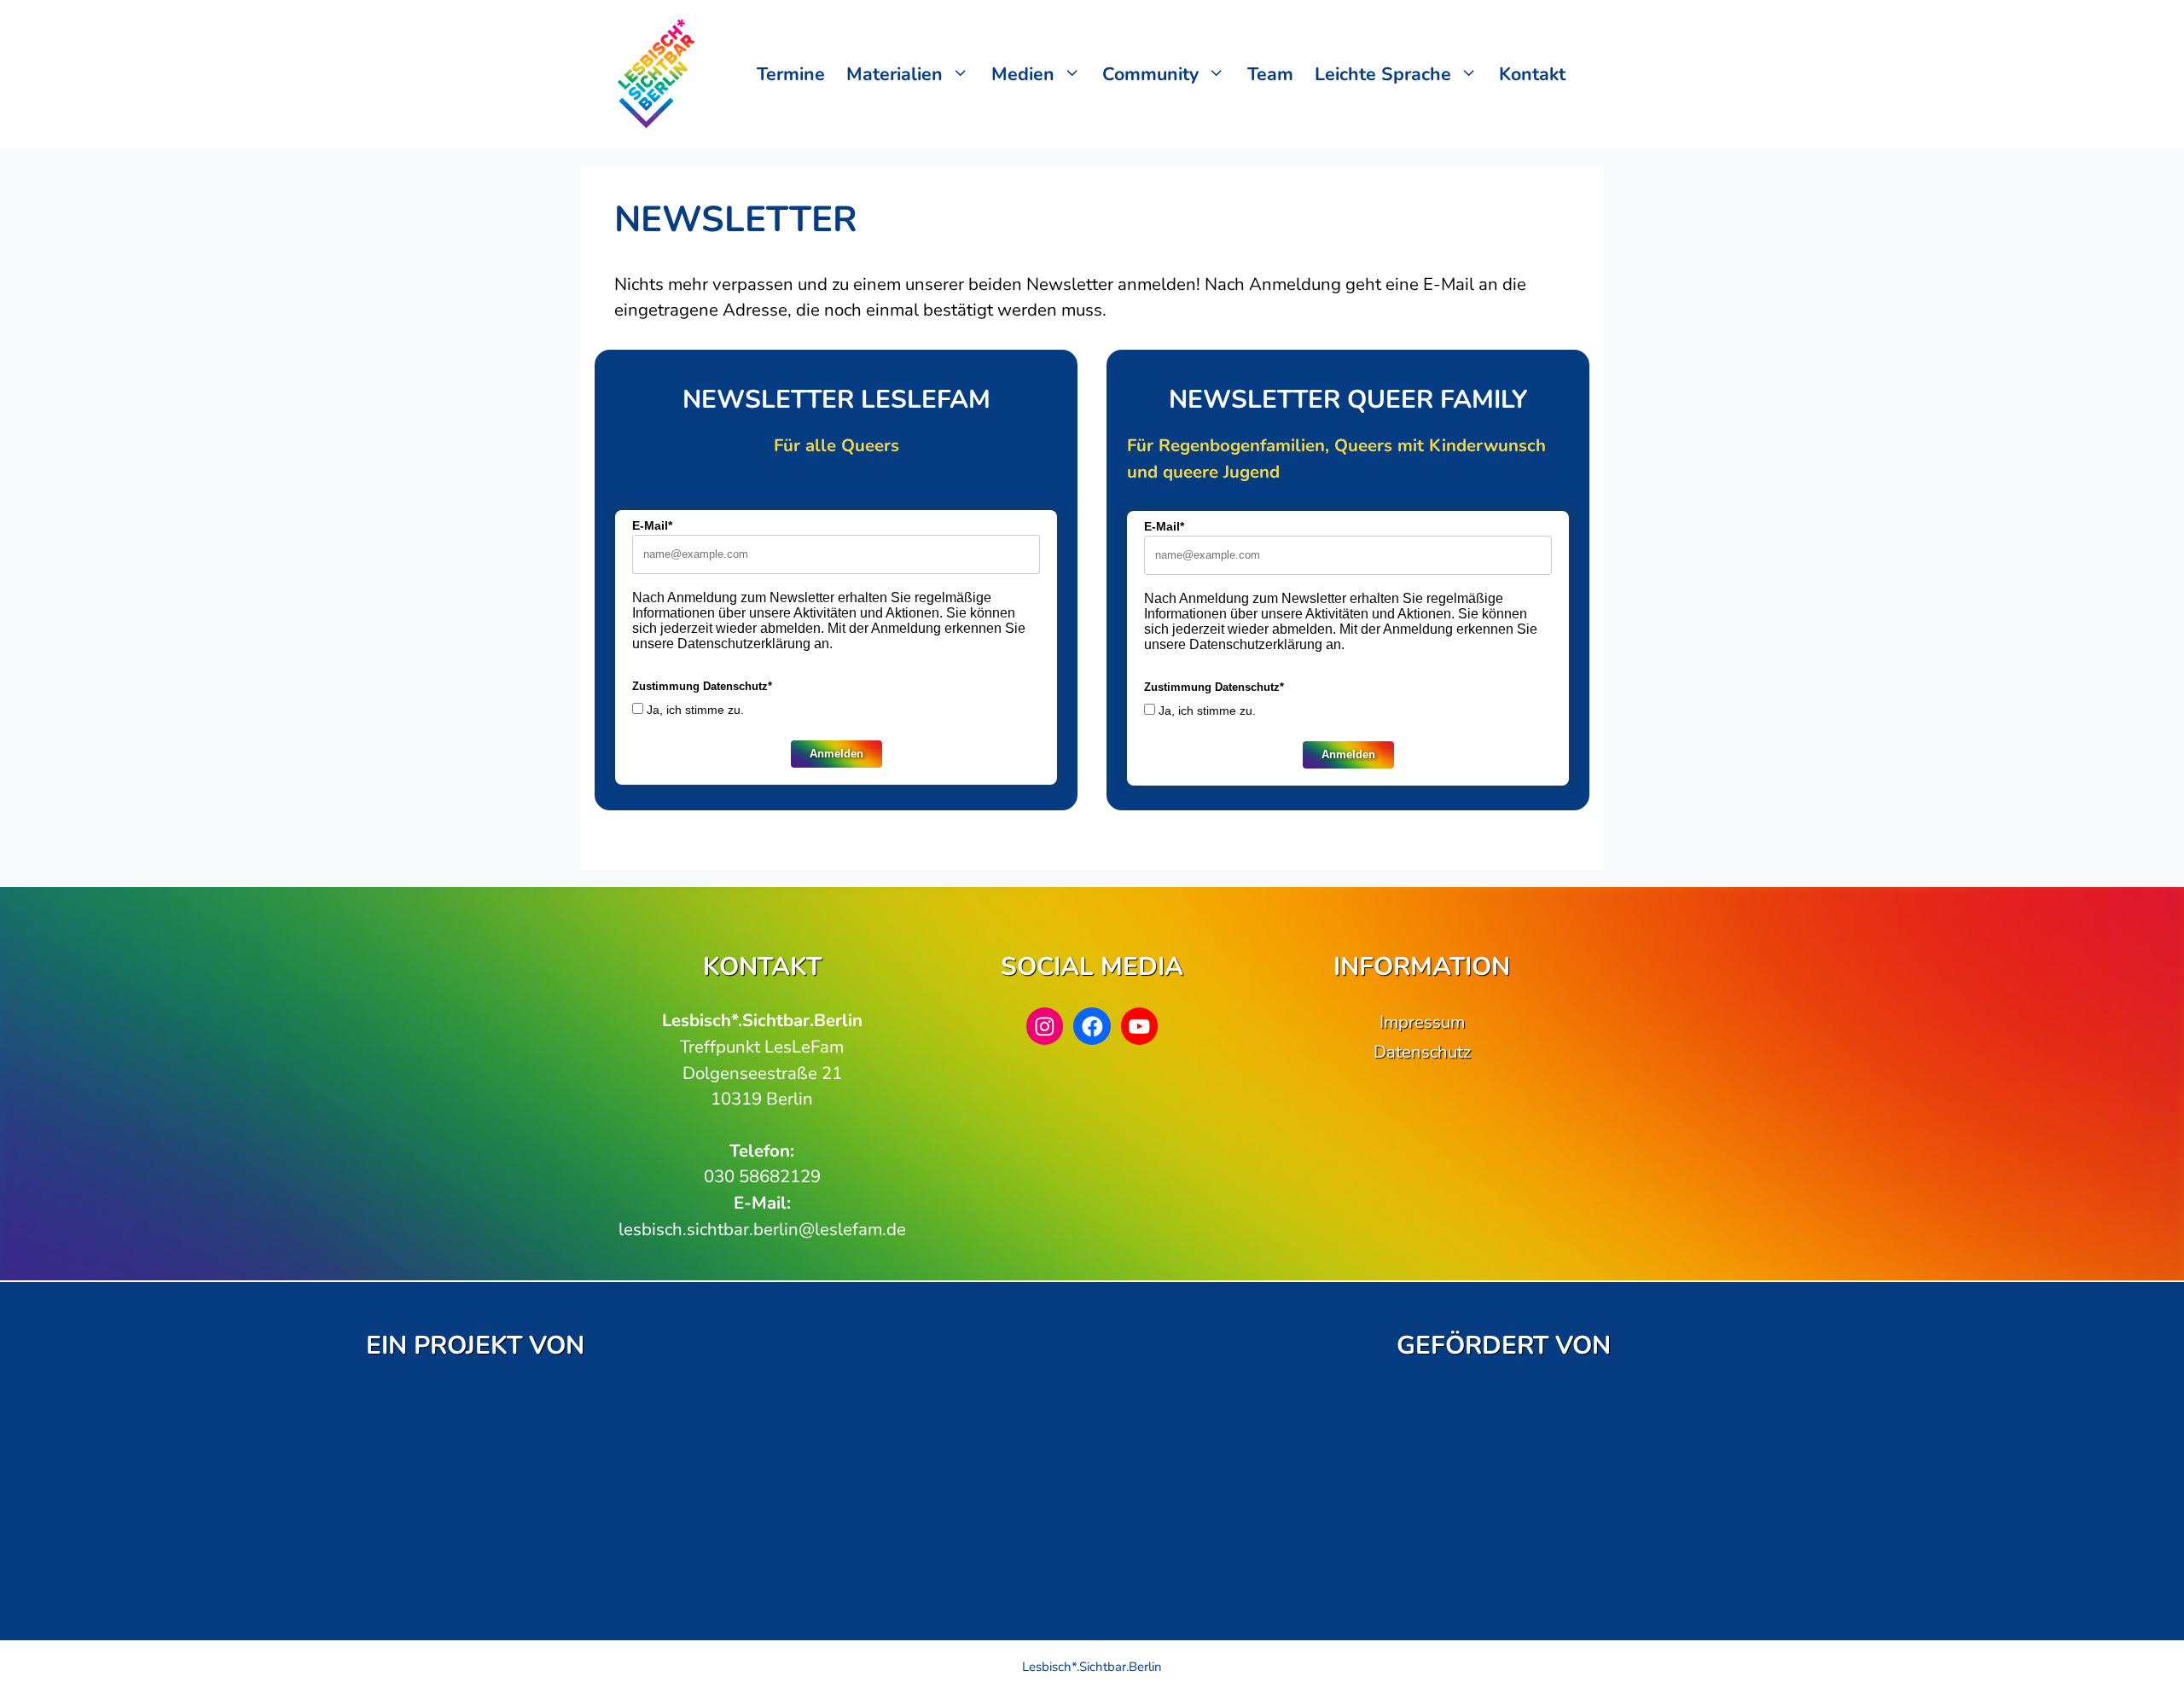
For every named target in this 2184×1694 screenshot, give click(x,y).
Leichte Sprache (1383, 74)
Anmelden (836, 754)
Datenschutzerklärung (744, 644)
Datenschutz (1422, 1052)
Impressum (1422, 1022)
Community (1150, 74)
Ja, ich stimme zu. (695, 710)
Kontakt (1532, 74)
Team (1270, 74)
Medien (1023, 74)
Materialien (895, 74)
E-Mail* (652, 525)
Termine (791, 74)
